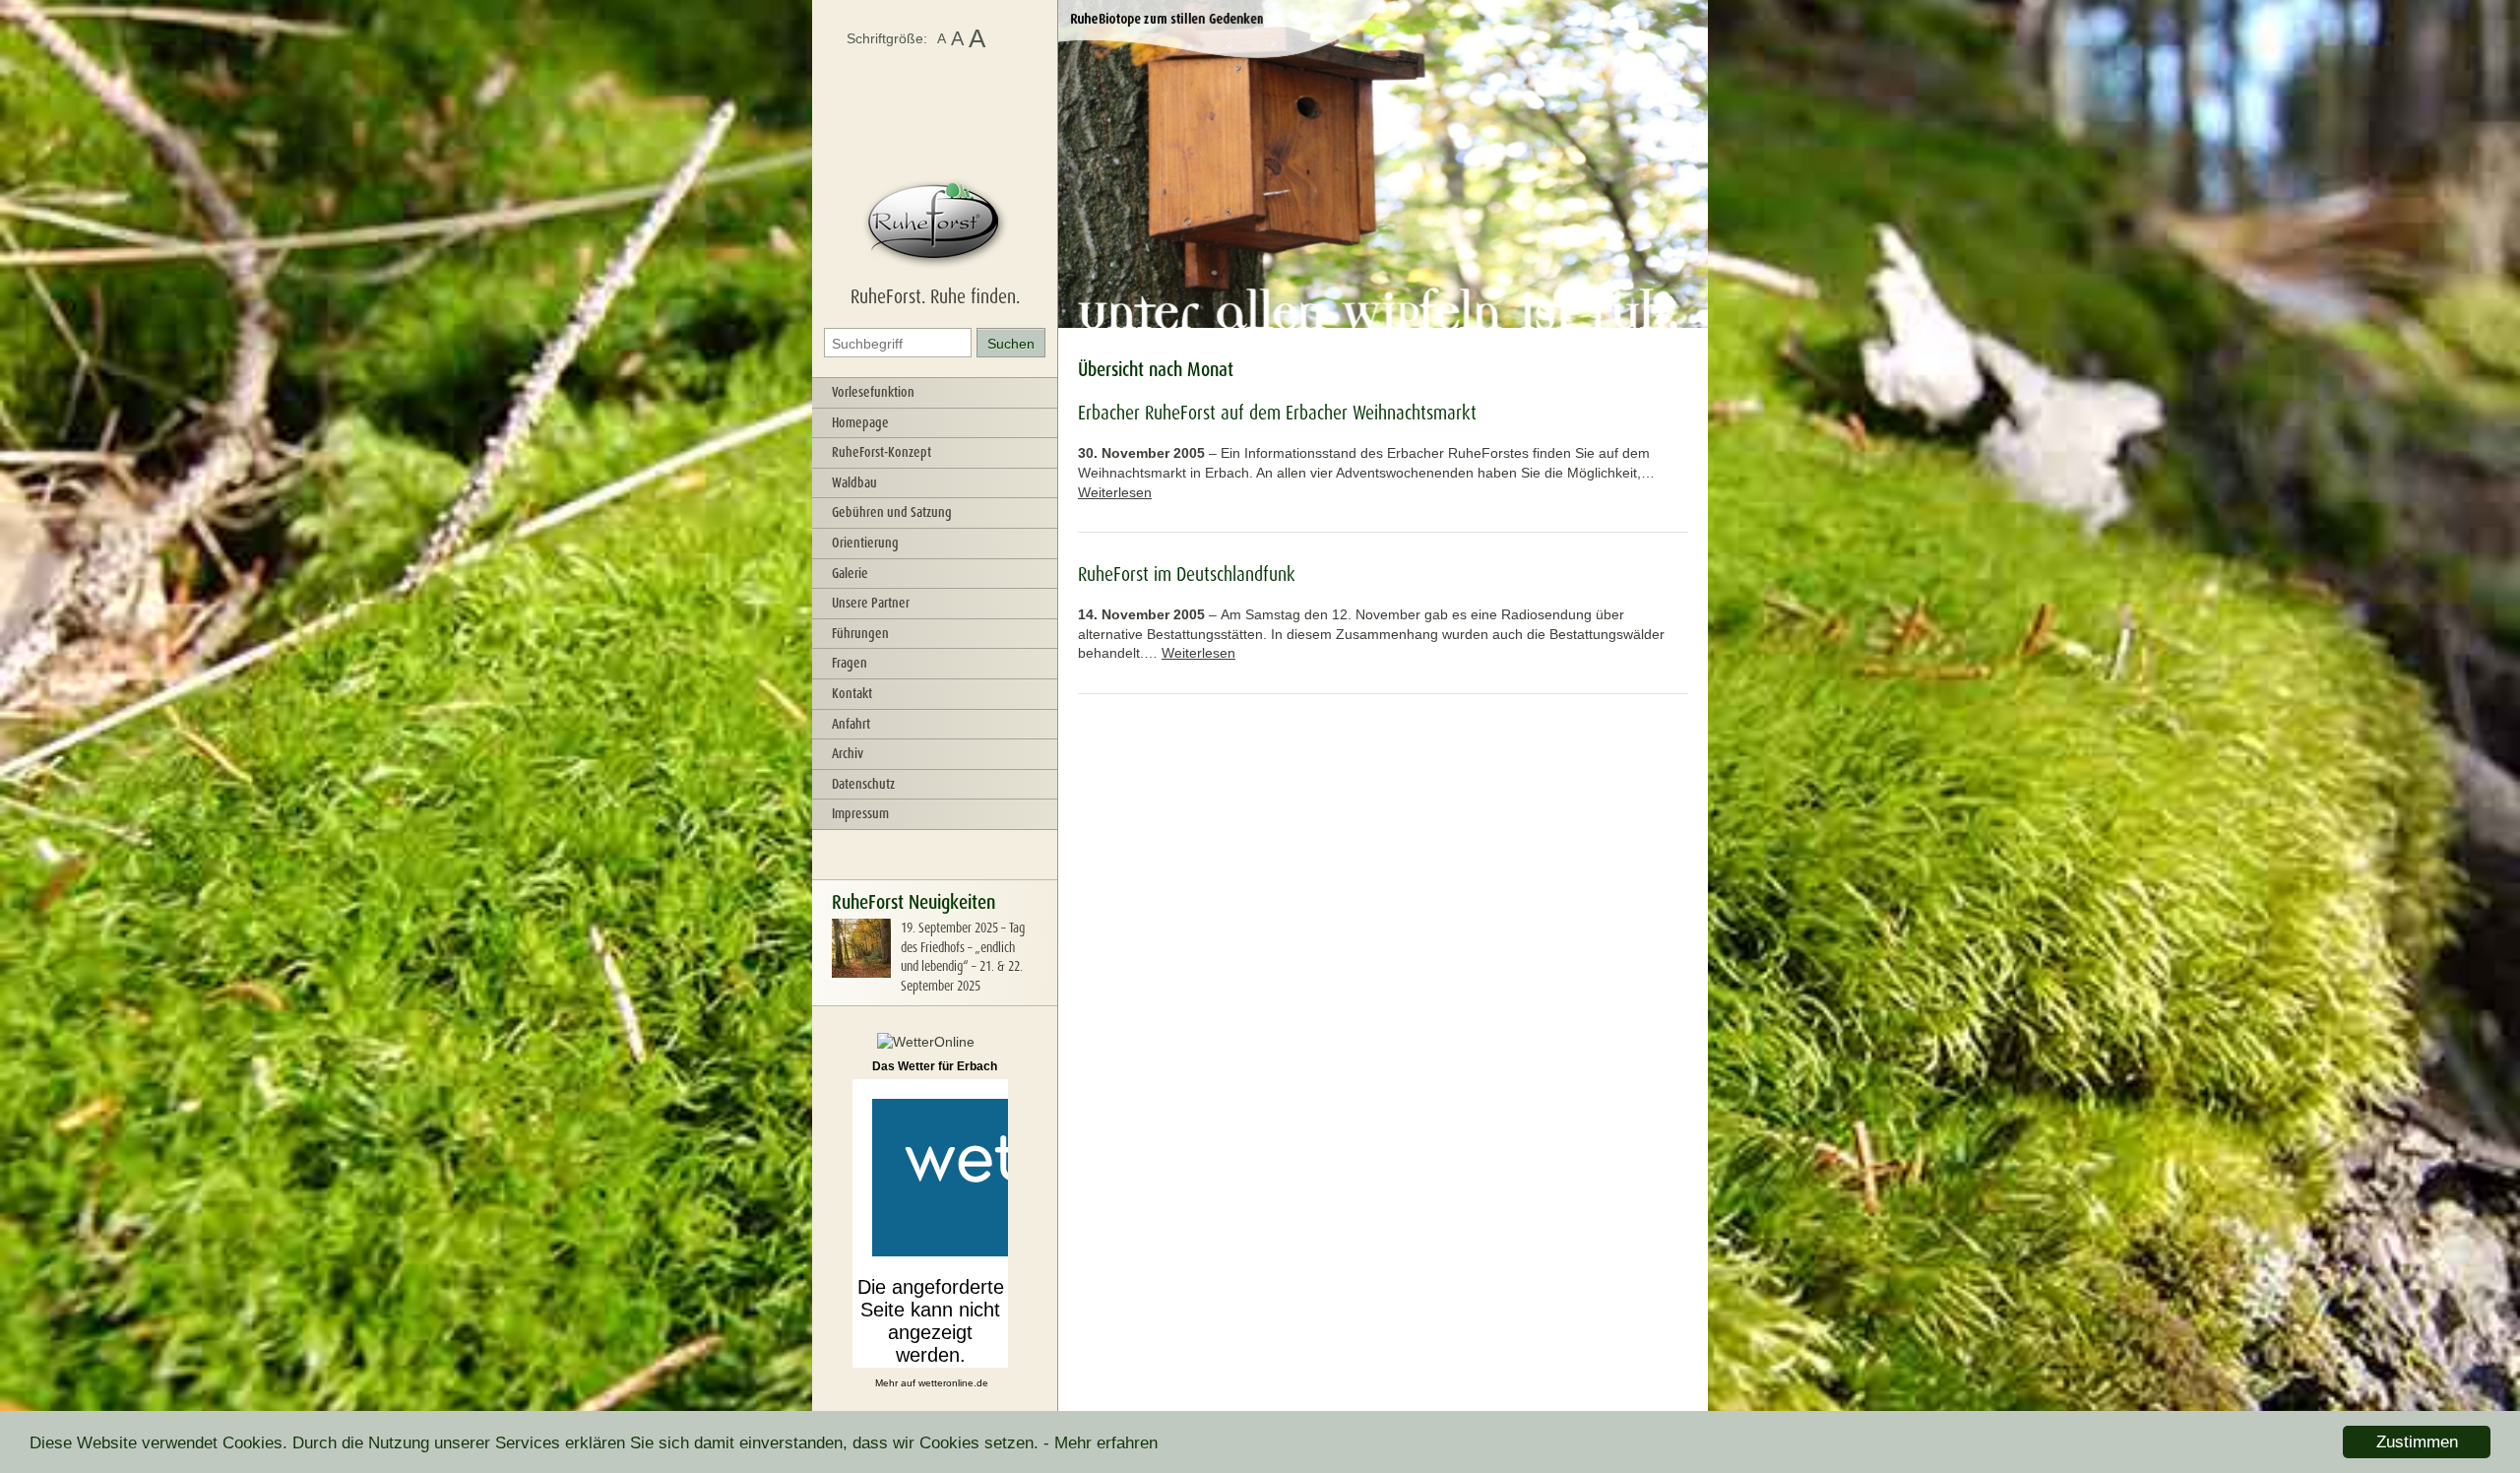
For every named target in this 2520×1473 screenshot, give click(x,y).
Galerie (850, 573)
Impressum (860, 813)
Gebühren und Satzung (892, 512)
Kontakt (852, 693)
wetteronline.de (953, 1383)
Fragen (850, 663)
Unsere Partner (871, 603)
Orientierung (865, 543)
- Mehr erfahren (1101, 1443)
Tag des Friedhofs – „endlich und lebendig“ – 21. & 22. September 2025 (963, 957)
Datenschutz (863, 784)
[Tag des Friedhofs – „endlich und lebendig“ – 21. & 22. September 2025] (861, 973)
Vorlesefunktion (873, 392)
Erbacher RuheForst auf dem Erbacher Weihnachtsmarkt (1277, 413)
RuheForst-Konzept (882, 452)
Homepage (860, 422)
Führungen (860, 633)
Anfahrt (851, 724)
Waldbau (854, 482)
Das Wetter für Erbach (935, 1066)
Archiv (848, 753)
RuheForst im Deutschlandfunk (1187, 574)
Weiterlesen (1115, 492)
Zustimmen (2417, 1442)
